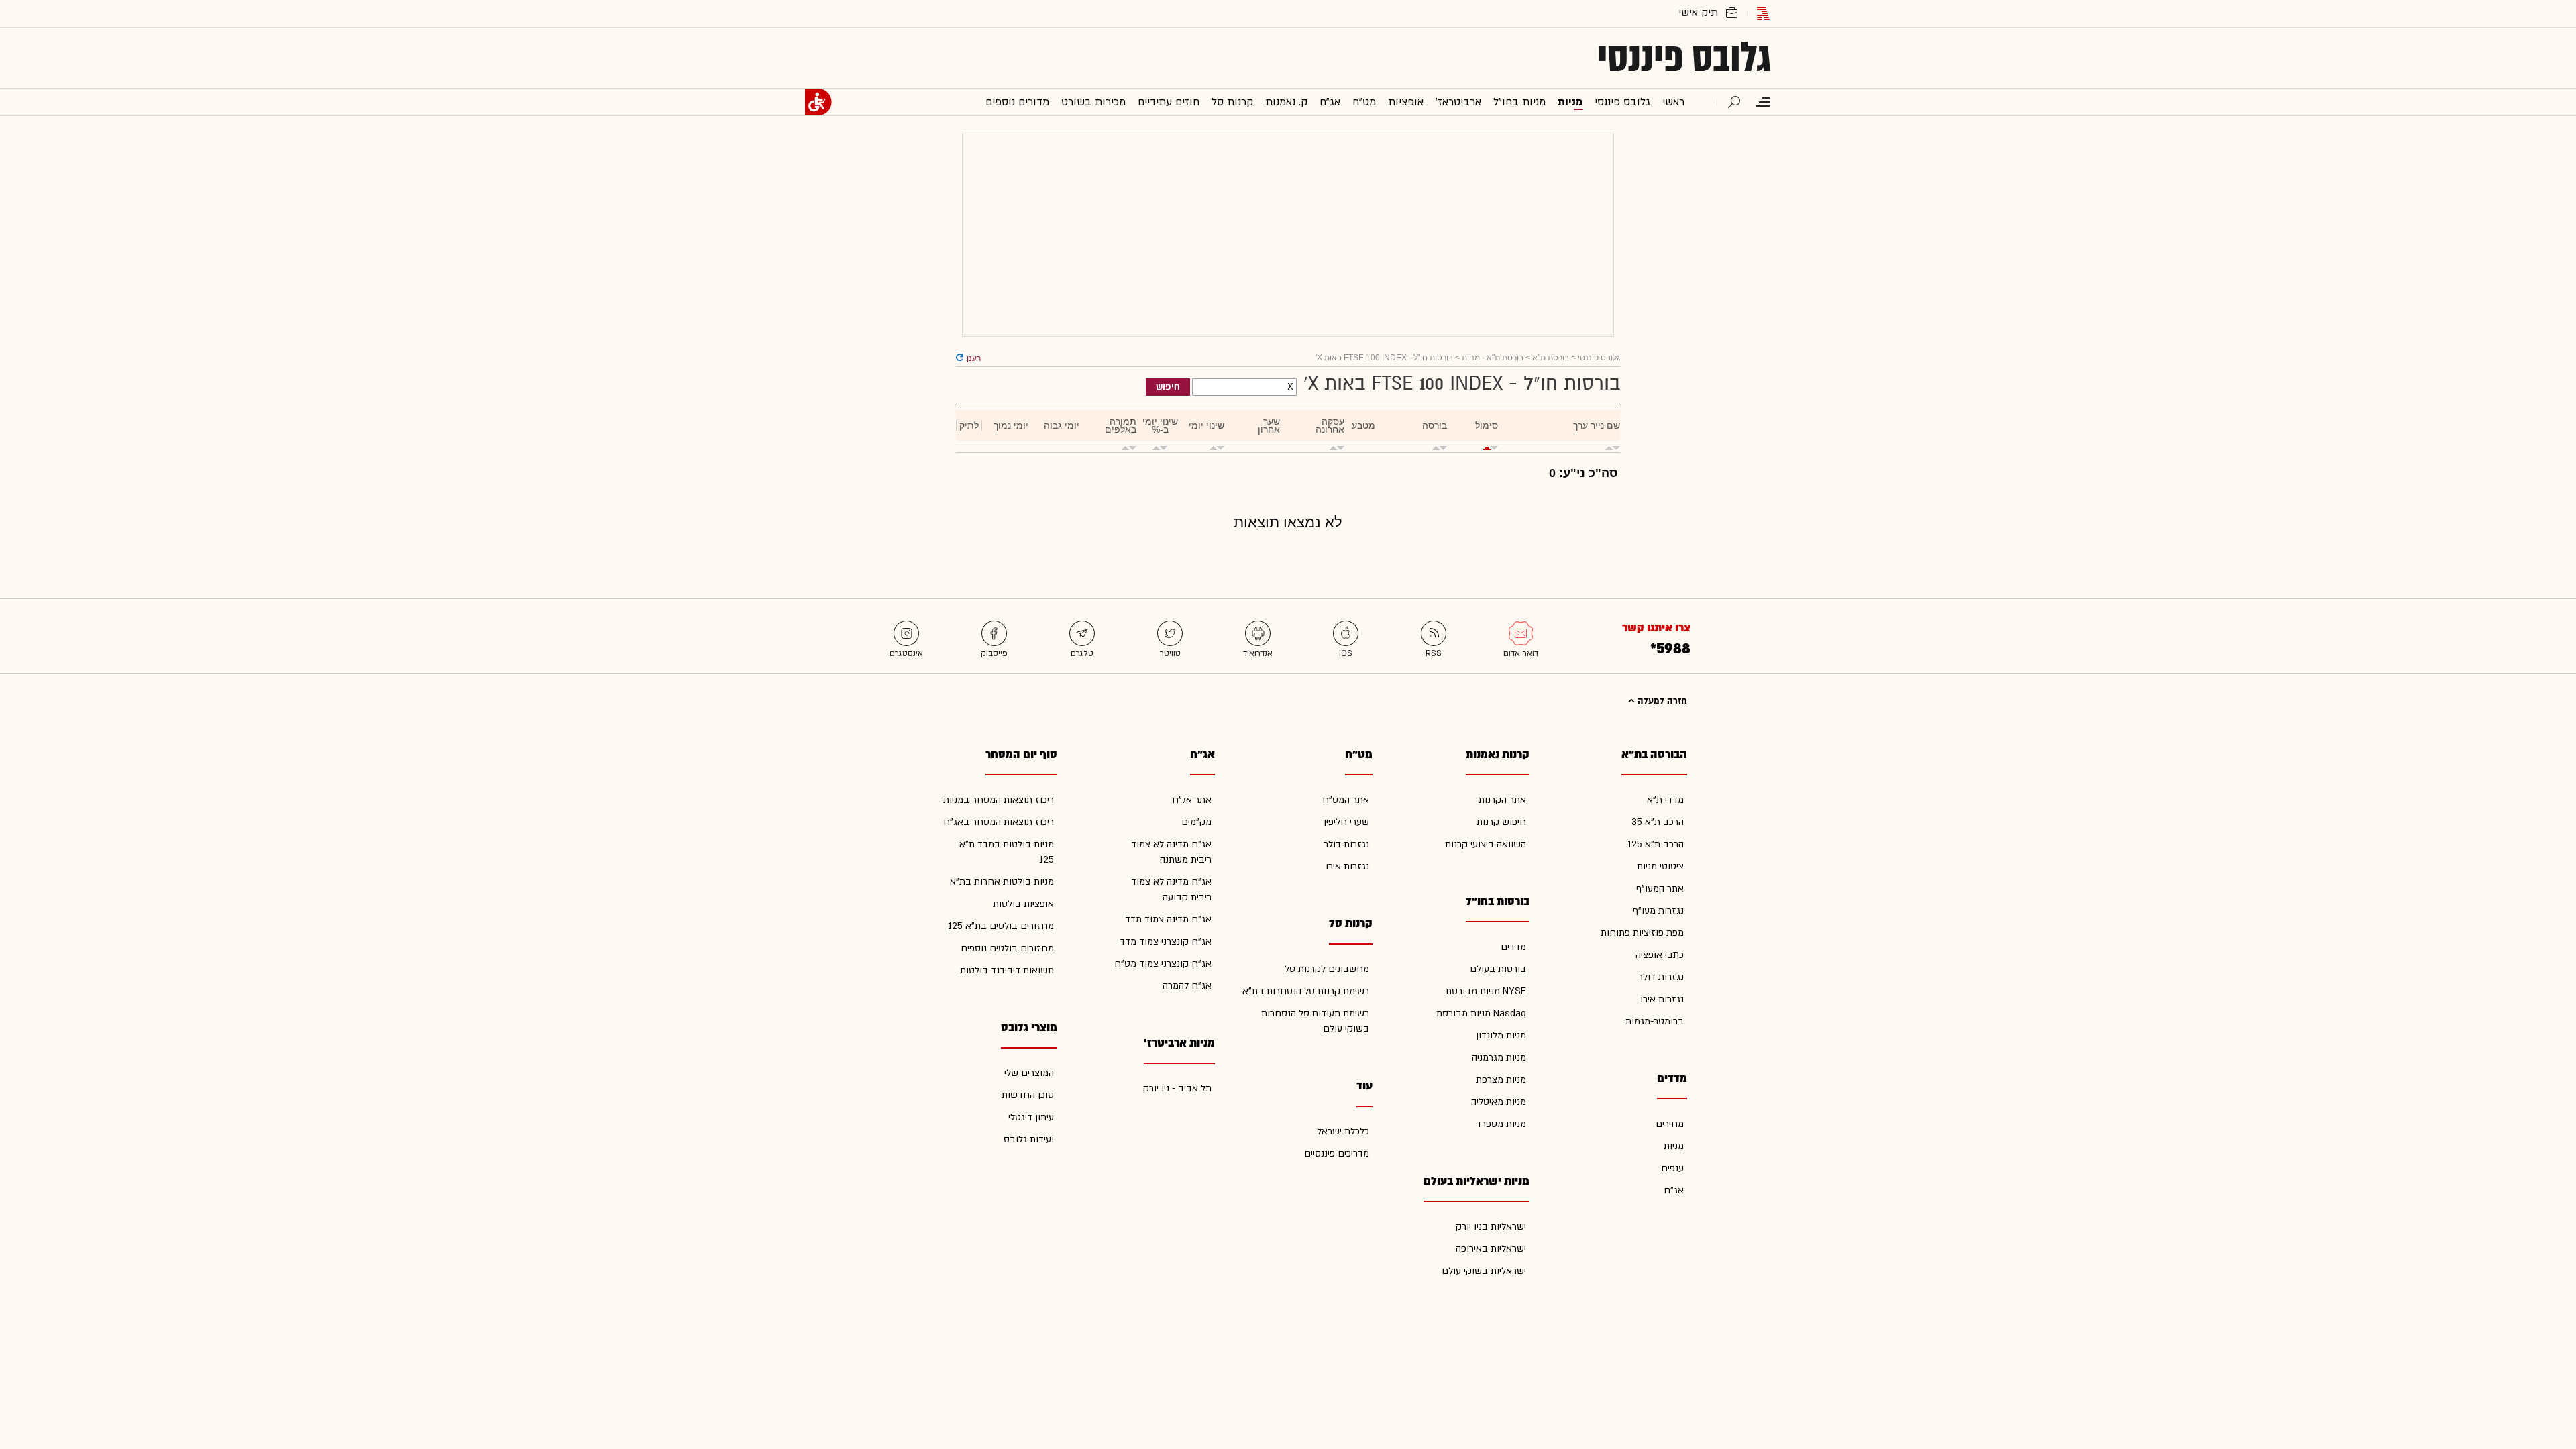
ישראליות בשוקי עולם (1484, 1271)
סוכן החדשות (1028, 1095)
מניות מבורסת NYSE (1486, 991)
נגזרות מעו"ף (1658, 911)
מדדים (1513, 947)
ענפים (1672, 1168)
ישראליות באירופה (1491, 1249)
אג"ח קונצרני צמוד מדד (1166, 942)
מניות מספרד (1501, 1124)
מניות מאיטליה (1499, 1102)
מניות (1674, 1146)
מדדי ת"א (1665, 800)
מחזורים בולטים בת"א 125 (1001, 926)
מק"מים (1196, 822)
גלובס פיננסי (1684, 58)
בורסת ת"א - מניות (1493, 358)
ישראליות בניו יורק (1491, 1227)
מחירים (1670, 1124)
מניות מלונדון (1501, 1035)
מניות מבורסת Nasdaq (1481, 1013)
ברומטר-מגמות (1655, 1021)
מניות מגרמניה (1499, 1058)
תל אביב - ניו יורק (1177, 1088)
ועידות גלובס (1029, 1139)
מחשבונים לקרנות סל (1327, 969)
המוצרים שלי (1029, 1073)
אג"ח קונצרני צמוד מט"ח (1163, 964)
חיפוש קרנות (1501, 822)
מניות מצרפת (1501, 1080)
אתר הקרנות (1502, 800)
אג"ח (1674, 1190)
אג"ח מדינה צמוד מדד (1168, 919)
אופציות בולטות (1023, 904)
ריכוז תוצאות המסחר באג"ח (999, 822)
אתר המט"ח (1346, 800)
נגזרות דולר (1661, 977)
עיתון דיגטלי (1031, 1117)
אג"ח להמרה (1187, 986)
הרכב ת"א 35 (1658, 822)
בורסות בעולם (1498, 969)
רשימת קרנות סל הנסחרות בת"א (1306, 991)
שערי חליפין (1346, 822)
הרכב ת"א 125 (1656, 844)
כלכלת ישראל (1343, 1131)
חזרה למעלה (1661, 701)
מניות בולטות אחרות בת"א (1002, 882)
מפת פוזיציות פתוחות (1642, 933)
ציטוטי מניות (1660, 866)
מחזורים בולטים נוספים (1007, 948)
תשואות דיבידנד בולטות (1007, 970)
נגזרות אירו (1662, 999)
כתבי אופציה (1660, 955)
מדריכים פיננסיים (1337, 1153)
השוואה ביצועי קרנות (1486, 844)
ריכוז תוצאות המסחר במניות (999, 800)
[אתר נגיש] (818, 102)
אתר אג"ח (1192, 800)
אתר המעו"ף (1660, 889)
